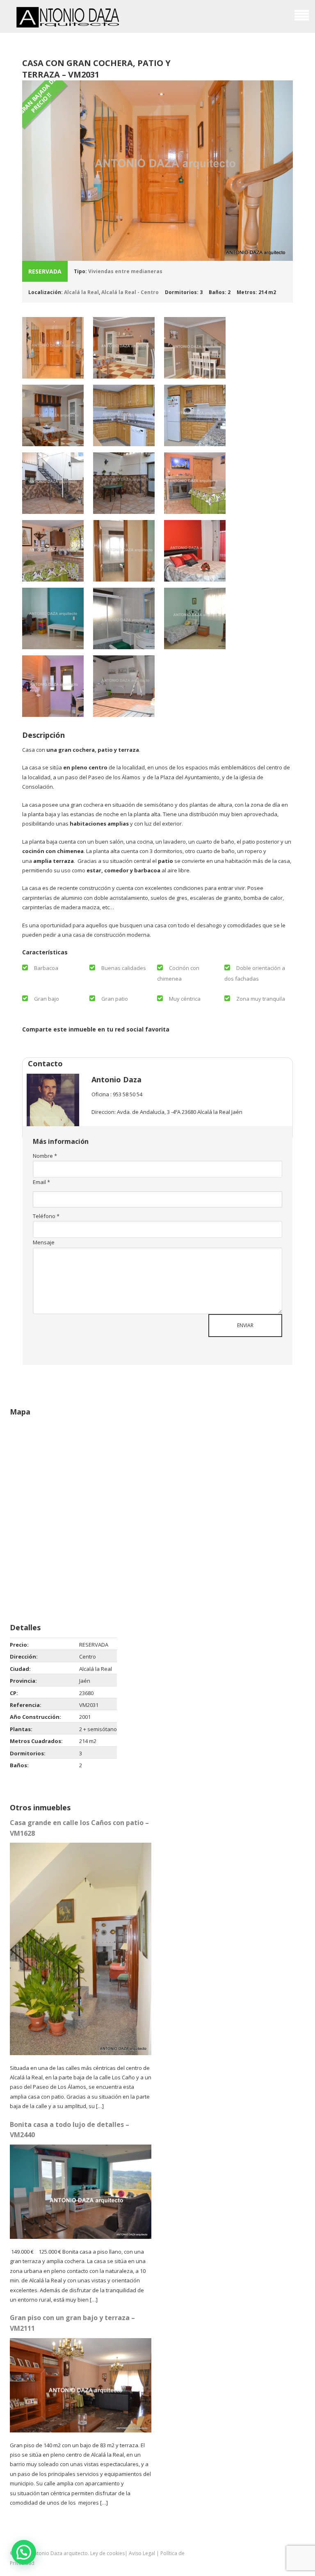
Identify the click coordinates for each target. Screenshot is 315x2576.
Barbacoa (46, 968)
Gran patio (115, 999)
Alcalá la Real (81, 292)
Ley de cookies (107, 2553)
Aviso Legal (142, 2553)
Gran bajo (47, 999)
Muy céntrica (185, 999)
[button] (24, 2552)
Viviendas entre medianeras (125, 271)
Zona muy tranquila (261, 999)
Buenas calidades (124, 968)
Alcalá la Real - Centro (130, 292)
